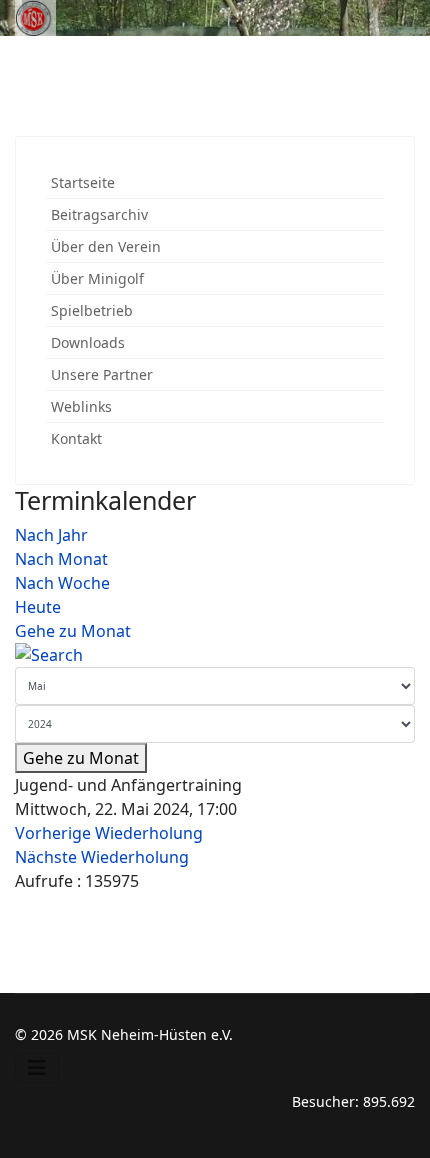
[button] (374, 246)
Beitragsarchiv (99, 214)
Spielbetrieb (92, 310)
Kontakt (76, 438)
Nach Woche (62, 583)
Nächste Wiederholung (102, 857)
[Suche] (215, 655)
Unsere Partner (102, 374)
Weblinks (81, 406)
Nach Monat (61, 559)
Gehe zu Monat (73, 631)
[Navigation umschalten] (37, 1068)
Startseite (83, 182)
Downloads (88, 342)
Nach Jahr (51, 535)
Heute (38, 607)
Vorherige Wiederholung (109, 833)
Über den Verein (106, 246)
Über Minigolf (97, 278)
